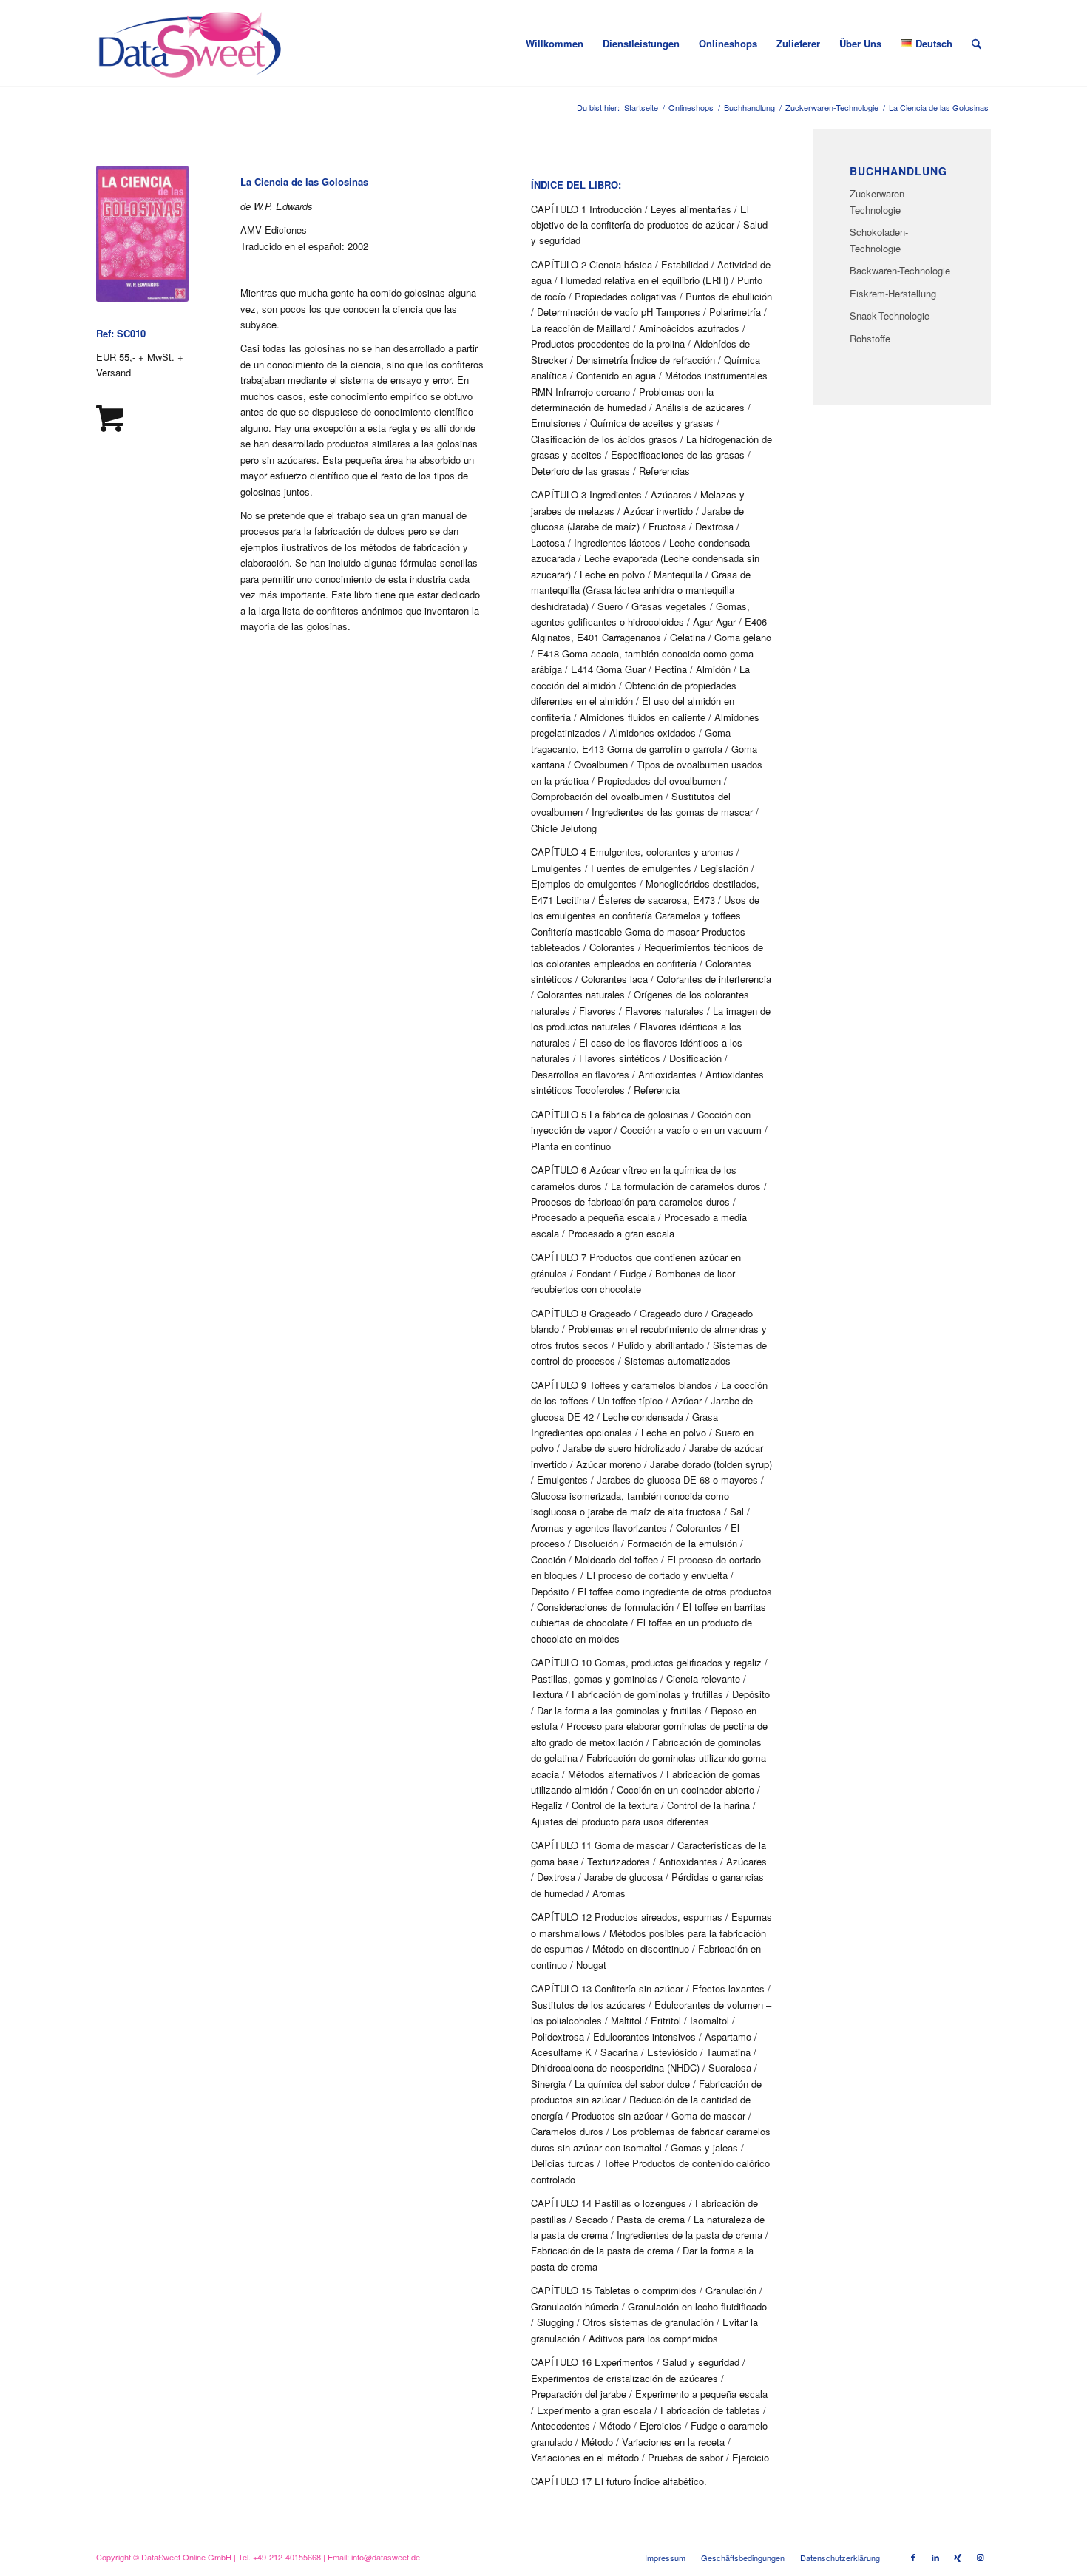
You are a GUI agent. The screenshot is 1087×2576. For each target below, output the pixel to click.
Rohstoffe (870, 338)
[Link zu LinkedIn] (935, 2557)
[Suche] (976, 44)
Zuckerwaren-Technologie (878, 201)
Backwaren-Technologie (900, 270)
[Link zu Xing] (958, 2557)
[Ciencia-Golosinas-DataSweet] (142, 234)
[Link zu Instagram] (980, 2557)
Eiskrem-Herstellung (893, 293)
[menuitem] (555, 44)
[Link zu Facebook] (913, 2557)
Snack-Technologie (890, 315)
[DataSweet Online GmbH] (190, 44)
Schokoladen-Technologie (879, 240)
